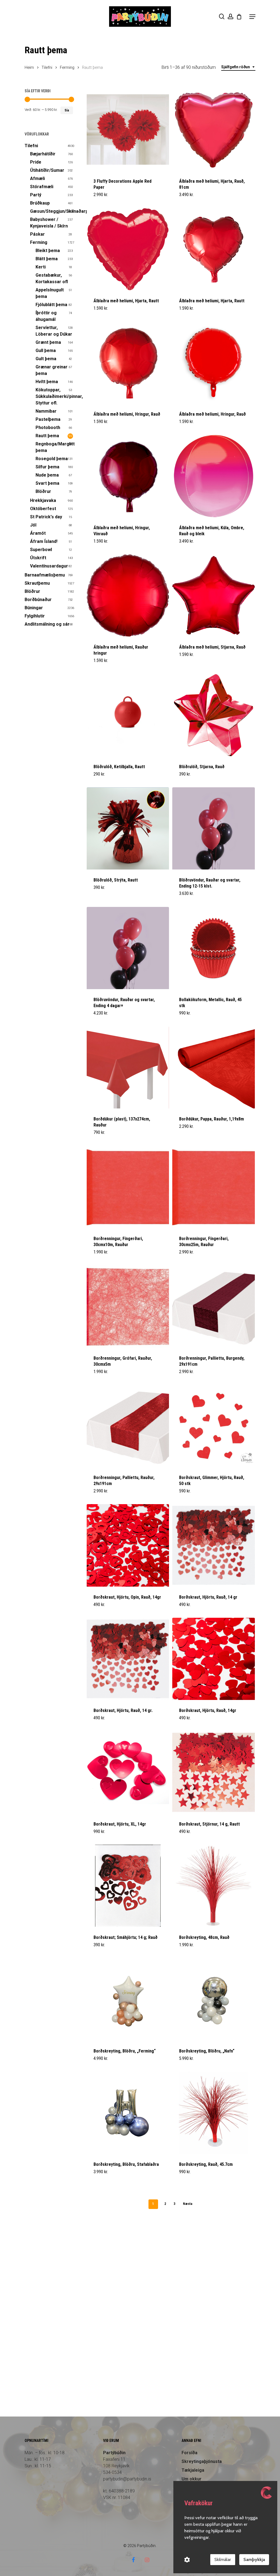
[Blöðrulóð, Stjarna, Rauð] (213, 715)
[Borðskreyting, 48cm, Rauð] (213, 1886)
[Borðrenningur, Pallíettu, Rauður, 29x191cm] (128, 1426)
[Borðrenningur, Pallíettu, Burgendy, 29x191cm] (213, 1306)
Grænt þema (48, 342)
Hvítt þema (47, 382)
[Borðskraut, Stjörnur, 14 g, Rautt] (213, 1772)
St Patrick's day (46, 517)
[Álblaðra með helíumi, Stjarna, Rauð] (213, 595)
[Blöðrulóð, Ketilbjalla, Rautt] (128, 715)
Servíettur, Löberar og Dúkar (54, 331)
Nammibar (46, 411)
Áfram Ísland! (44, 541)
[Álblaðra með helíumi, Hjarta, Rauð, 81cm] (213, 130)
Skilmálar (223, 2559)
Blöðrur (43, 491)
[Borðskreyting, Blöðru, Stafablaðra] (128, 2113)
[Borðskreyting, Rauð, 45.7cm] (213, 2113)
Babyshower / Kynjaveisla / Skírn (49, 223)
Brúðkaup (40, 203)
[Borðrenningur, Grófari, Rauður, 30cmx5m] (128, 1306)
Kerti (41, 267)
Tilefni (47, 67)
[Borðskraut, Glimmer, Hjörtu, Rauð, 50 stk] (213, 1426)
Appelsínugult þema (50, 293)
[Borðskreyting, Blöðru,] (128, 1999)
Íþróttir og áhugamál (46, 316)
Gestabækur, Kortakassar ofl (52, 278)
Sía (67, 110)
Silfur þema (47, 467)
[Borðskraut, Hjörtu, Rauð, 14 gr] (213, 1545)
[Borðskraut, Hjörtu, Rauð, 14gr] (213, 1659)
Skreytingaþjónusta (202, 2461)
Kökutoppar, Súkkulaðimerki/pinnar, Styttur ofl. (54, 396)
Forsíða (189, 2453)
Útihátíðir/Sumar (47, 170)
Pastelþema (48, 419)
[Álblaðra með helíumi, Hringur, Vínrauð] (128, 476)
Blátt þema (47, 259)
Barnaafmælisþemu (45, 575)
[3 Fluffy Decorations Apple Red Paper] (128, 130)
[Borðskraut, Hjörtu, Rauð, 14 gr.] (128, 1659)
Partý (36, 195)
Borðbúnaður (38, 600)
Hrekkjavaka (43, 500)
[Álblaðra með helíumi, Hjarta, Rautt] (128, 249)
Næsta (188, 2204)
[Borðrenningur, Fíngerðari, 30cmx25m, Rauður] (213, 1187)
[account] (231, 17)
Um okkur (192, 2479)
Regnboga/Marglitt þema (54, 447)
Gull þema (46, 351)
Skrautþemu (37, 583)
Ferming (67, 67)
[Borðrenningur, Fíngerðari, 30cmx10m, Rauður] (128, 1187)
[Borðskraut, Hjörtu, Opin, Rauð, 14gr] (128, 1545)
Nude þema (47, 475)
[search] (222, 17)
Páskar (37, 234)
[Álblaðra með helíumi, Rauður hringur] (128, 595)
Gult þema (46, 359)
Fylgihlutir (35, 616)
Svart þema (47, 483)
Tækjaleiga (193, 2470)
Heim (29, 67)
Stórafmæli (42, 187)
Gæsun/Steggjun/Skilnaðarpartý (52, 211)
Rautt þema (47, 436)
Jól (33, 525)
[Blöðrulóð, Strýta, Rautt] (128, 828)
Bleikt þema (48, 251)
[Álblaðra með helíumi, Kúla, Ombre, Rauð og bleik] (213, 476)
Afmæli (37, 178)
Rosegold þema (52, 459)
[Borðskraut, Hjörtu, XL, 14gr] (128, 1772)
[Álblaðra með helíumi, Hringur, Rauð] (128, 363)
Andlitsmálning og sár (47, 624)
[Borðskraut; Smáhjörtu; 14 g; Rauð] (128, 1886)
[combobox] (238, 67)
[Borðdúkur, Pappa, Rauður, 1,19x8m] (213, 1067)
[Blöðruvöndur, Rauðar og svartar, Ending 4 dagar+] (128, 948)
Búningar (34, 608)
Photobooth (48, 428)
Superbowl (41, 550)
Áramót (38, 533)
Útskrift (38, 558)
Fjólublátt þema (51, 305)
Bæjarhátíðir (43, 154)
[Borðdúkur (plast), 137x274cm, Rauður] (128, 1067)
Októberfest (43, 509)
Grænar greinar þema (52, 370)
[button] (252, 17)
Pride (36, 162)
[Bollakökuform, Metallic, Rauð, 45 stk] (213, 948)
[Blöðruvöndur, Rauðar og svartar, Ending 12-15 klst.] (213, 828)
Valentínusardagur (49, 566)
